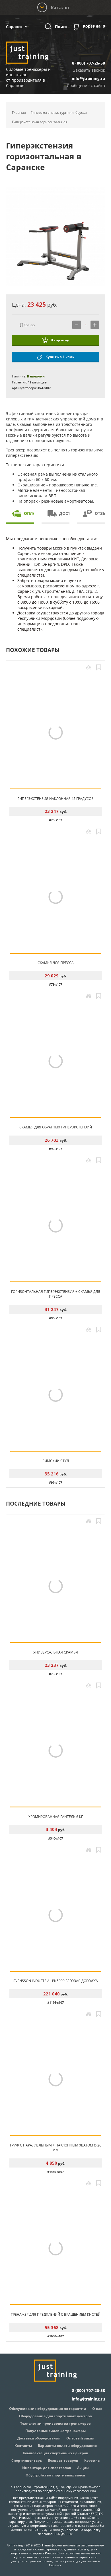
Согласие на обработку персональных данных (69, 2532)
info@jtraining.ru (88, 78)
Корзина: (94, 26)
